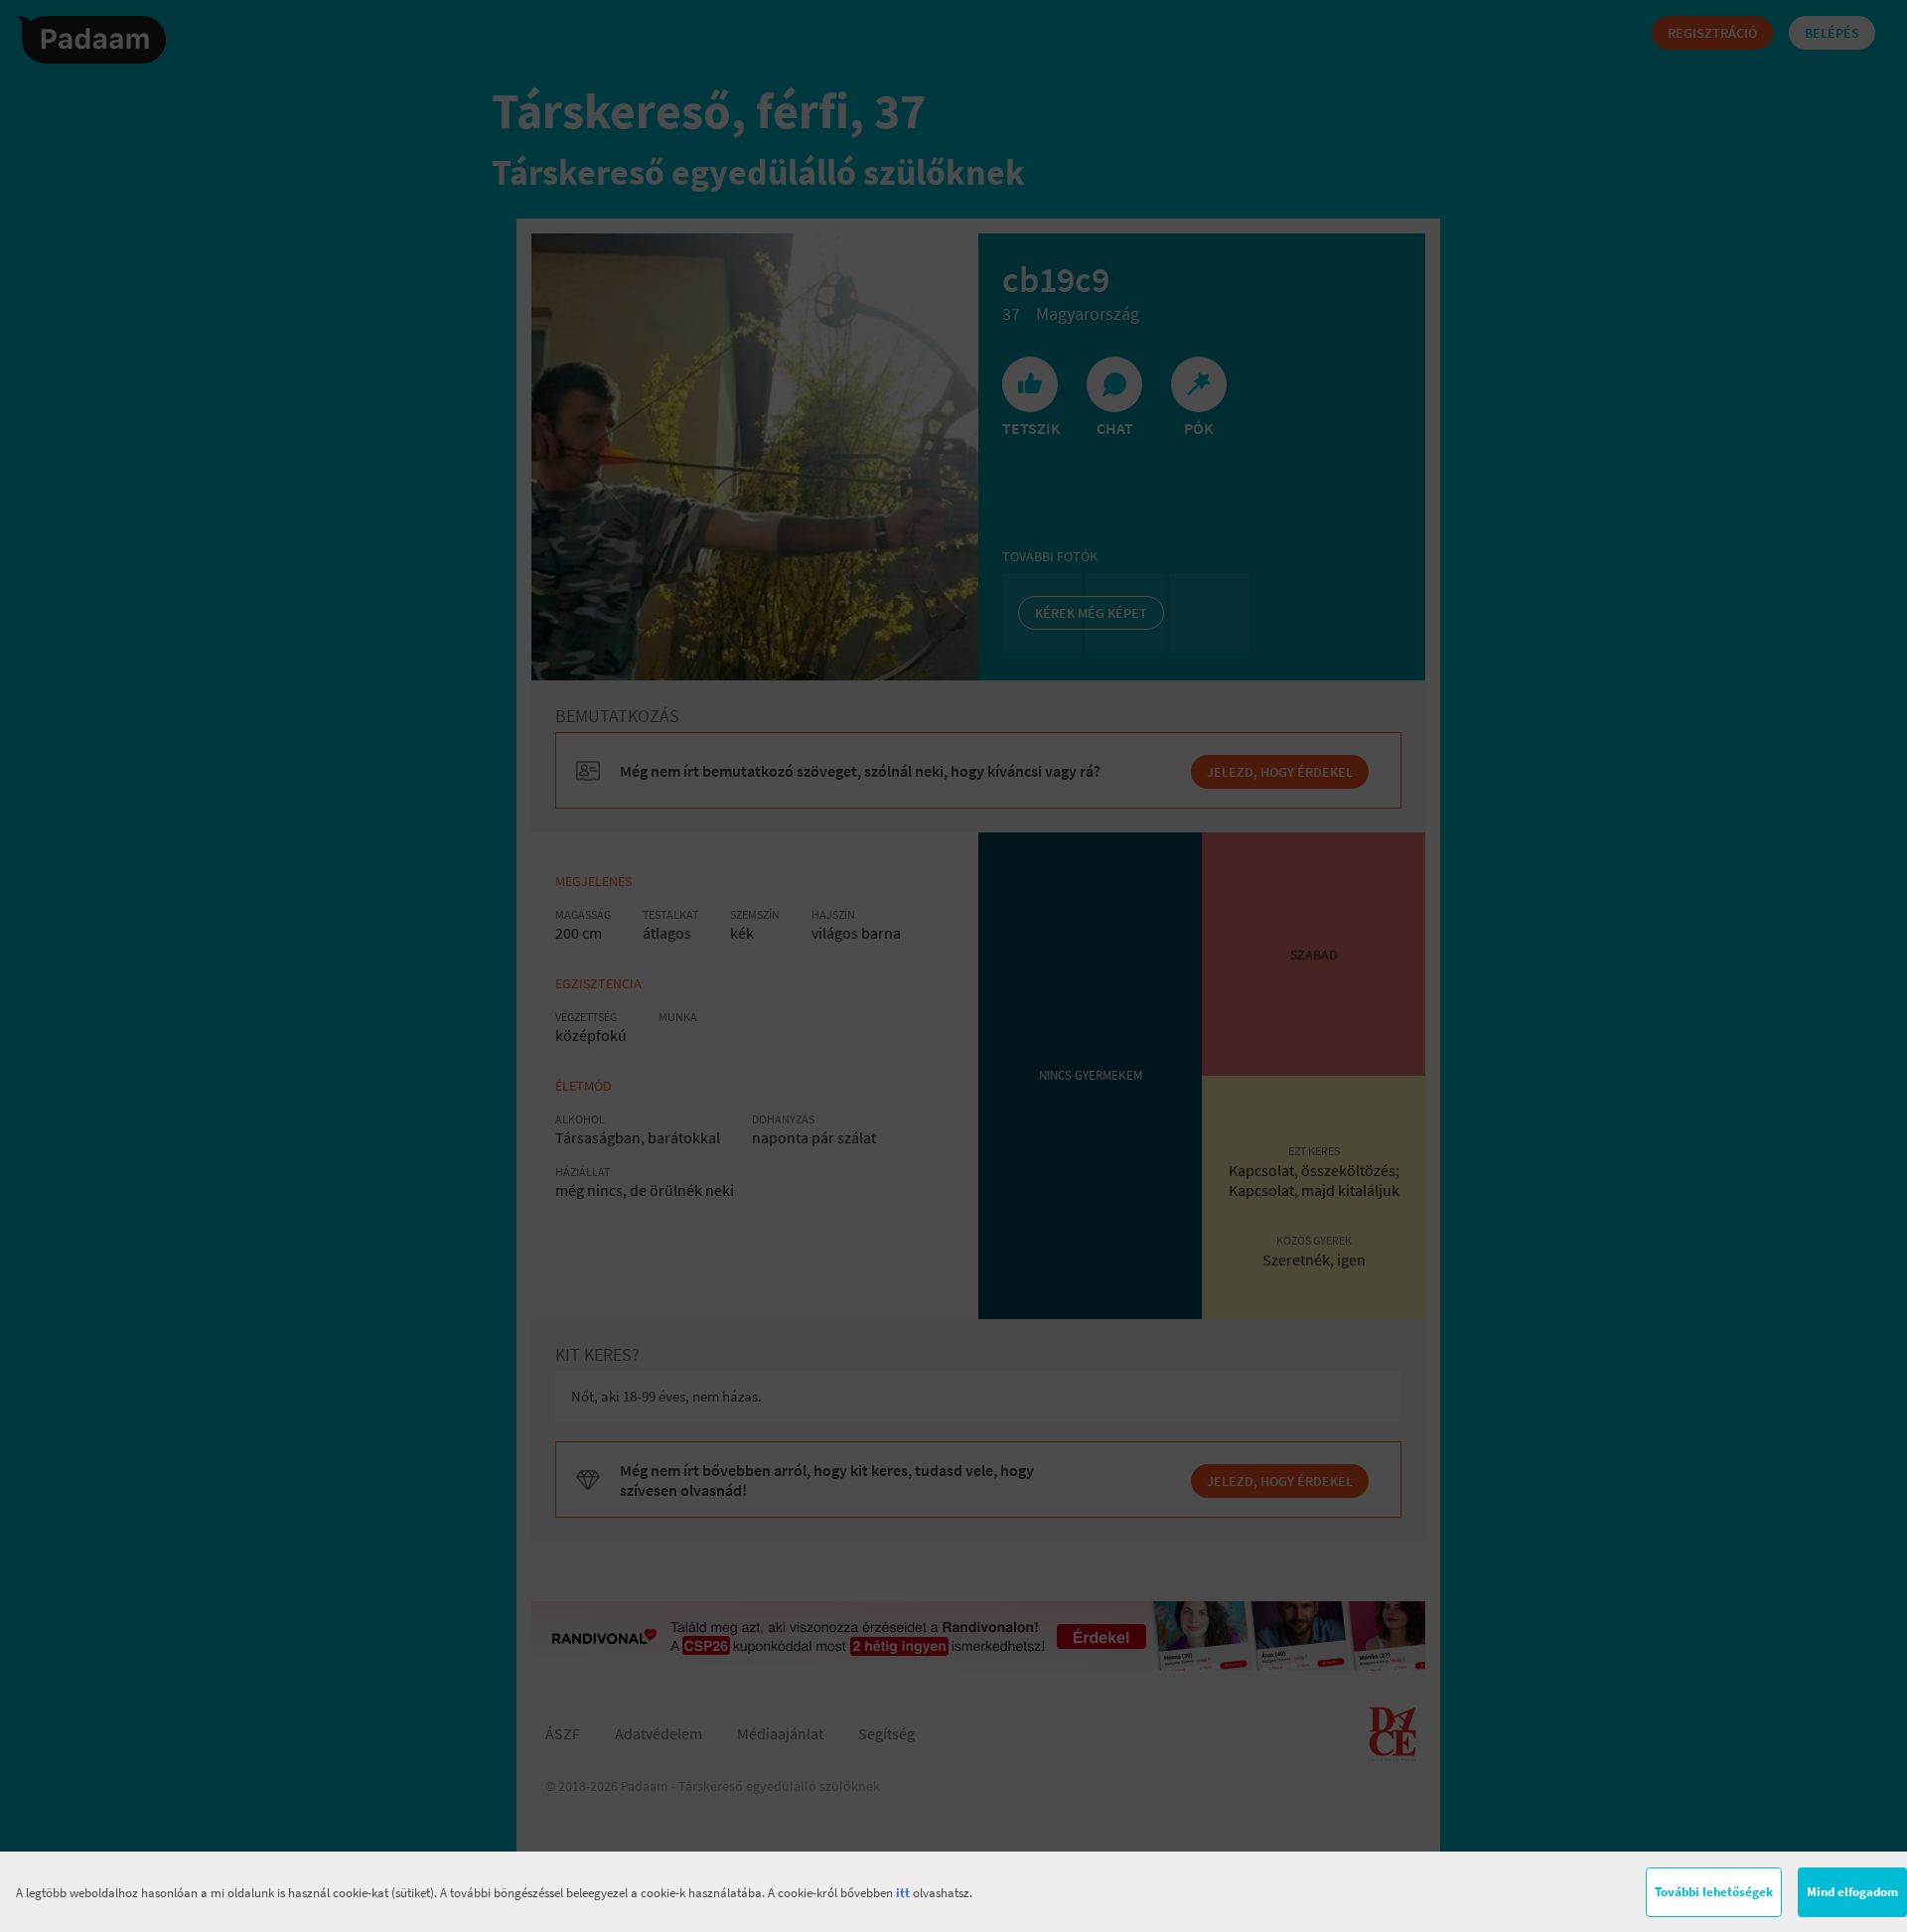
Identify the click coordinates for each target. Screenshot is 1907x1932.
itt (903, 1893)
